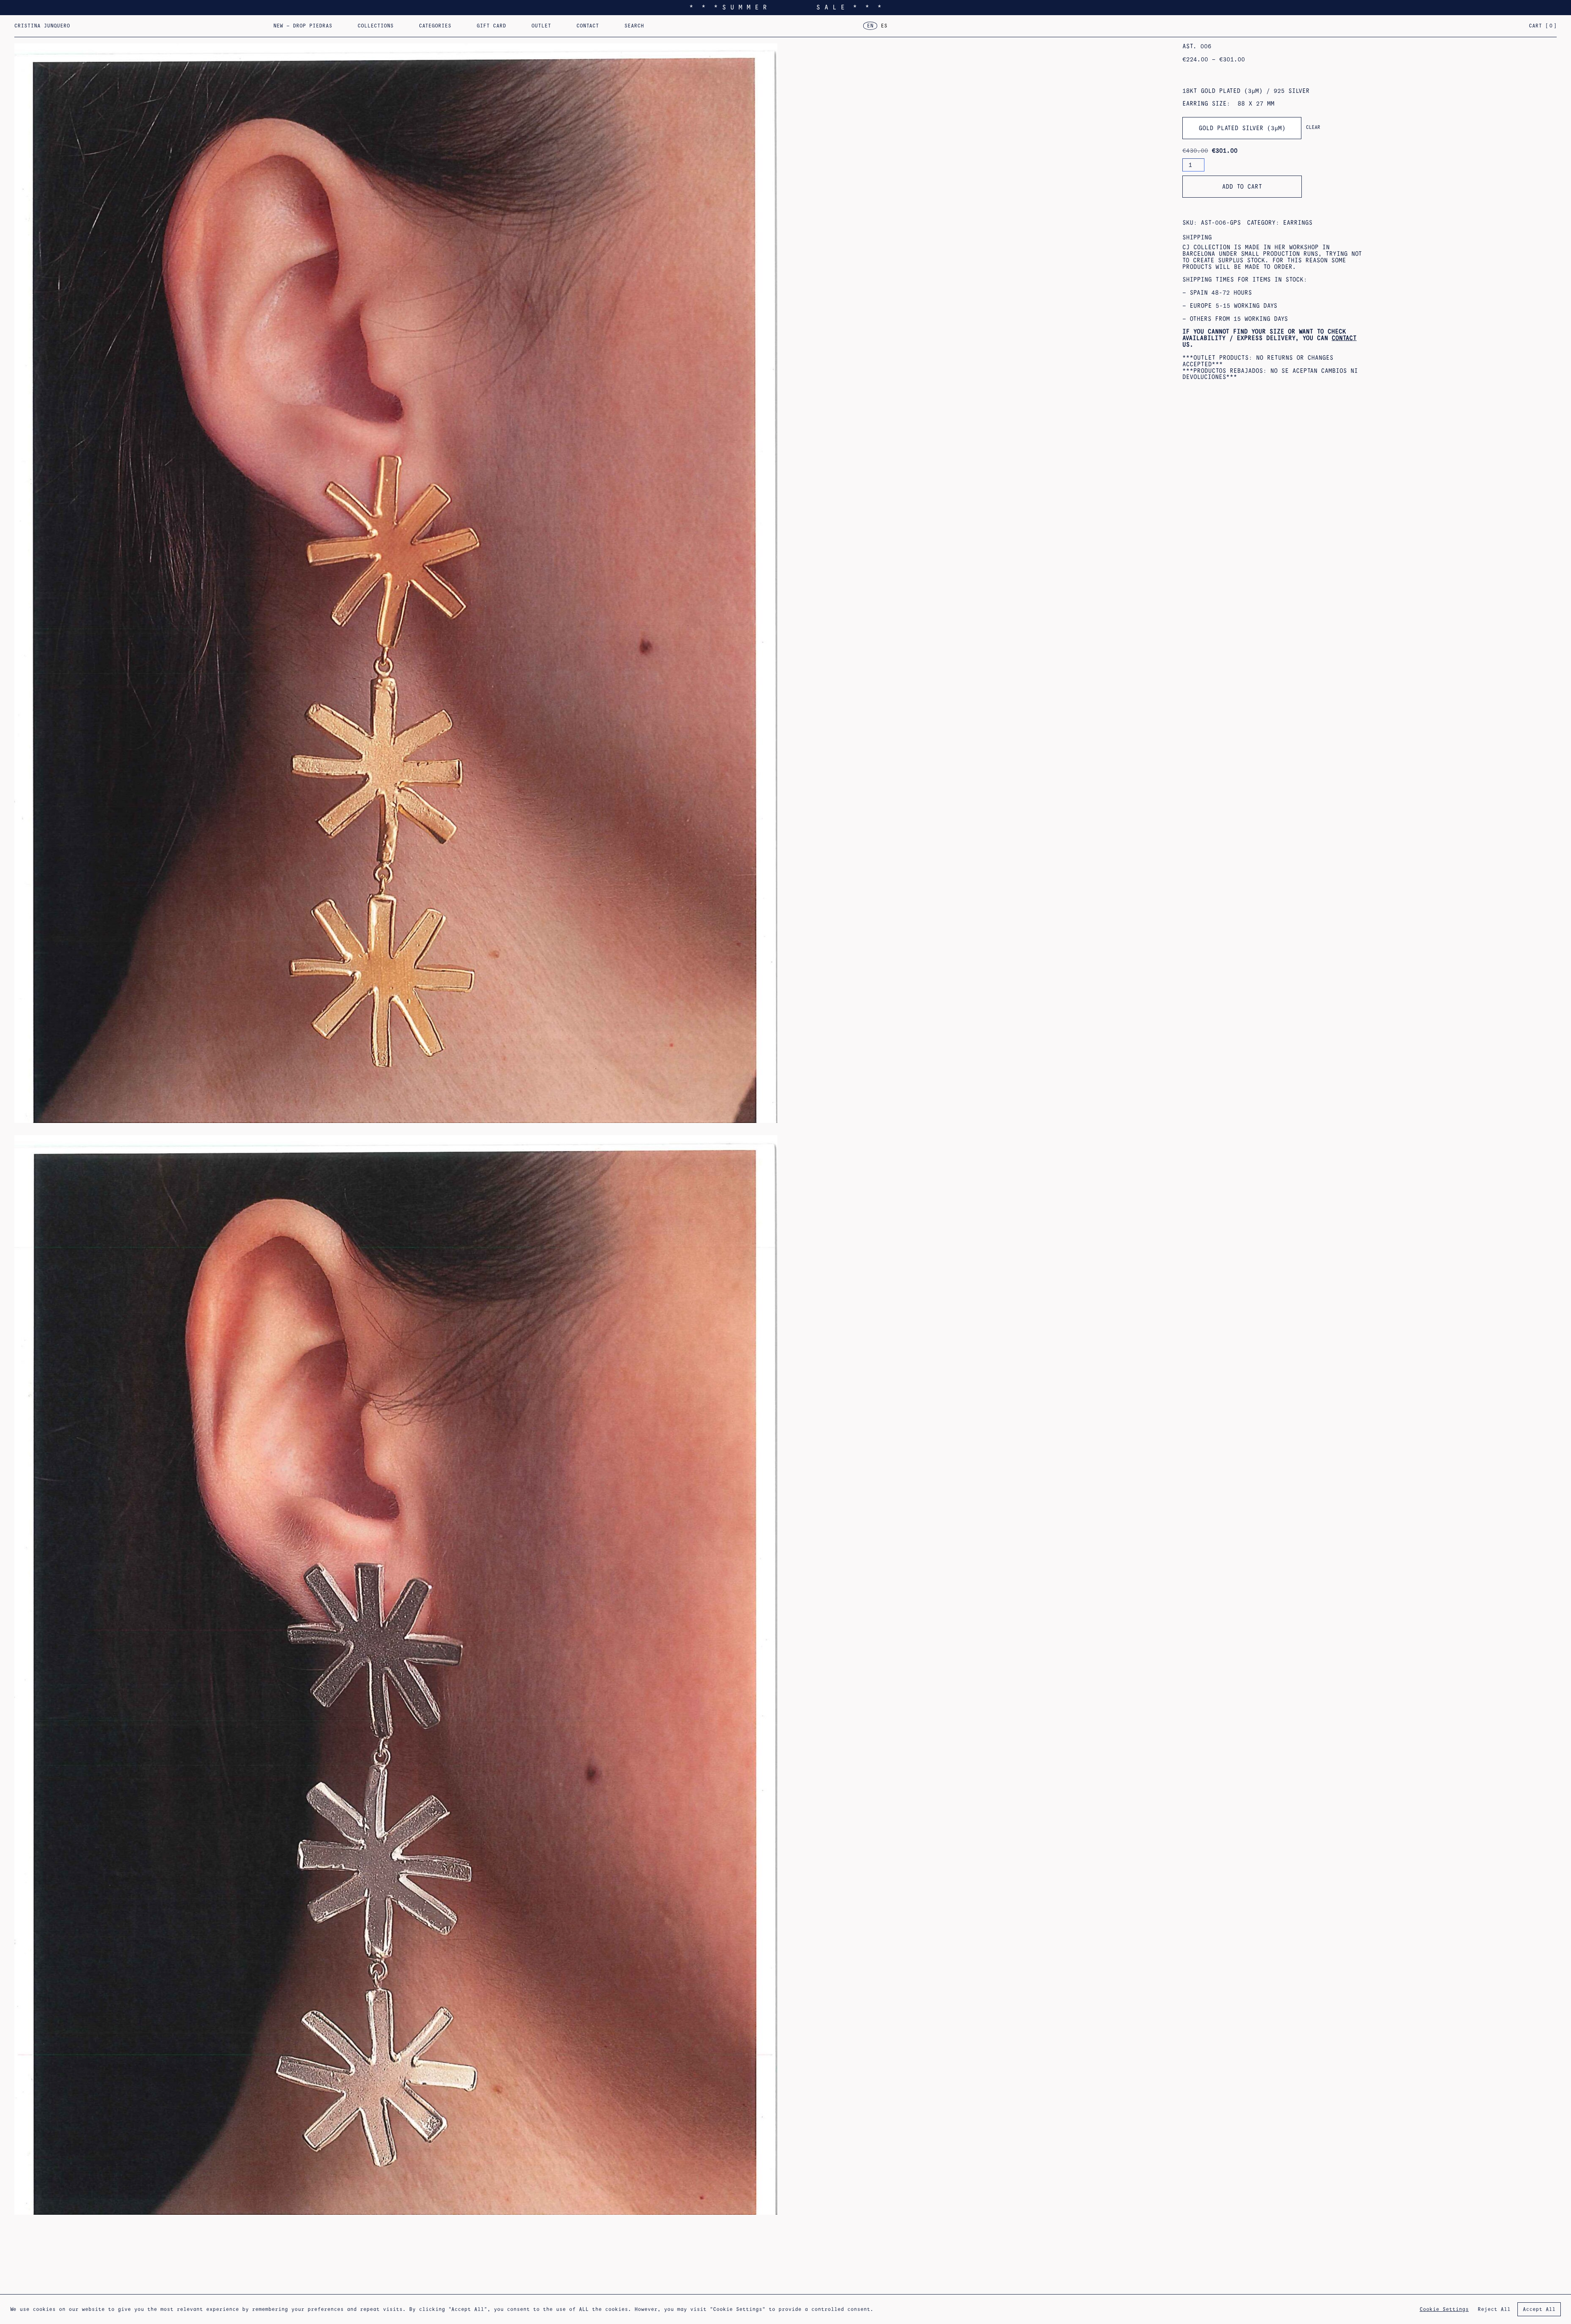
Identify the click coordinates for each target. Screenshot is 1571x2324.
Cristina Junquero (42, 26)
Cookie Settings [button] (1444, 2309)
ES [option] (884, 26)
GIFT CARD (491, 26)
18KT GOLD (704, 29)
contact (1344, 338)
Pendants (583, 29)
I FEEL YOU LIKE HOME (390, 29)
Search (634, 26)
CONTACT (588, 26)
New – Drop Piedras (303, 26)
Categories (435, 26)
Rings (485, 29)
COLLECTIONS (376, 26)
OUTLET (541, 26)
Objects (763, 29)
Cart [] (1543, 26)
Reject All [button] (1494, 2309)
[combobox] (1242, 128)
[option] (884, 26)
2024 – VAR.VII (655, 29)
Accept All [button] (1539, 2309)
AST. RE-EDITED (578, 29)
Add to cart (1242, 187)
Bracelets (643, 29)
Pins (532, 29)
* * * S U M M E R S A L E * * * (785, 7)
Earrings (432, 29)
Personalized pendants (489, 29)
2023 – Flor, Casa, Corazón (752, 29)
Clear (1313, 127)
